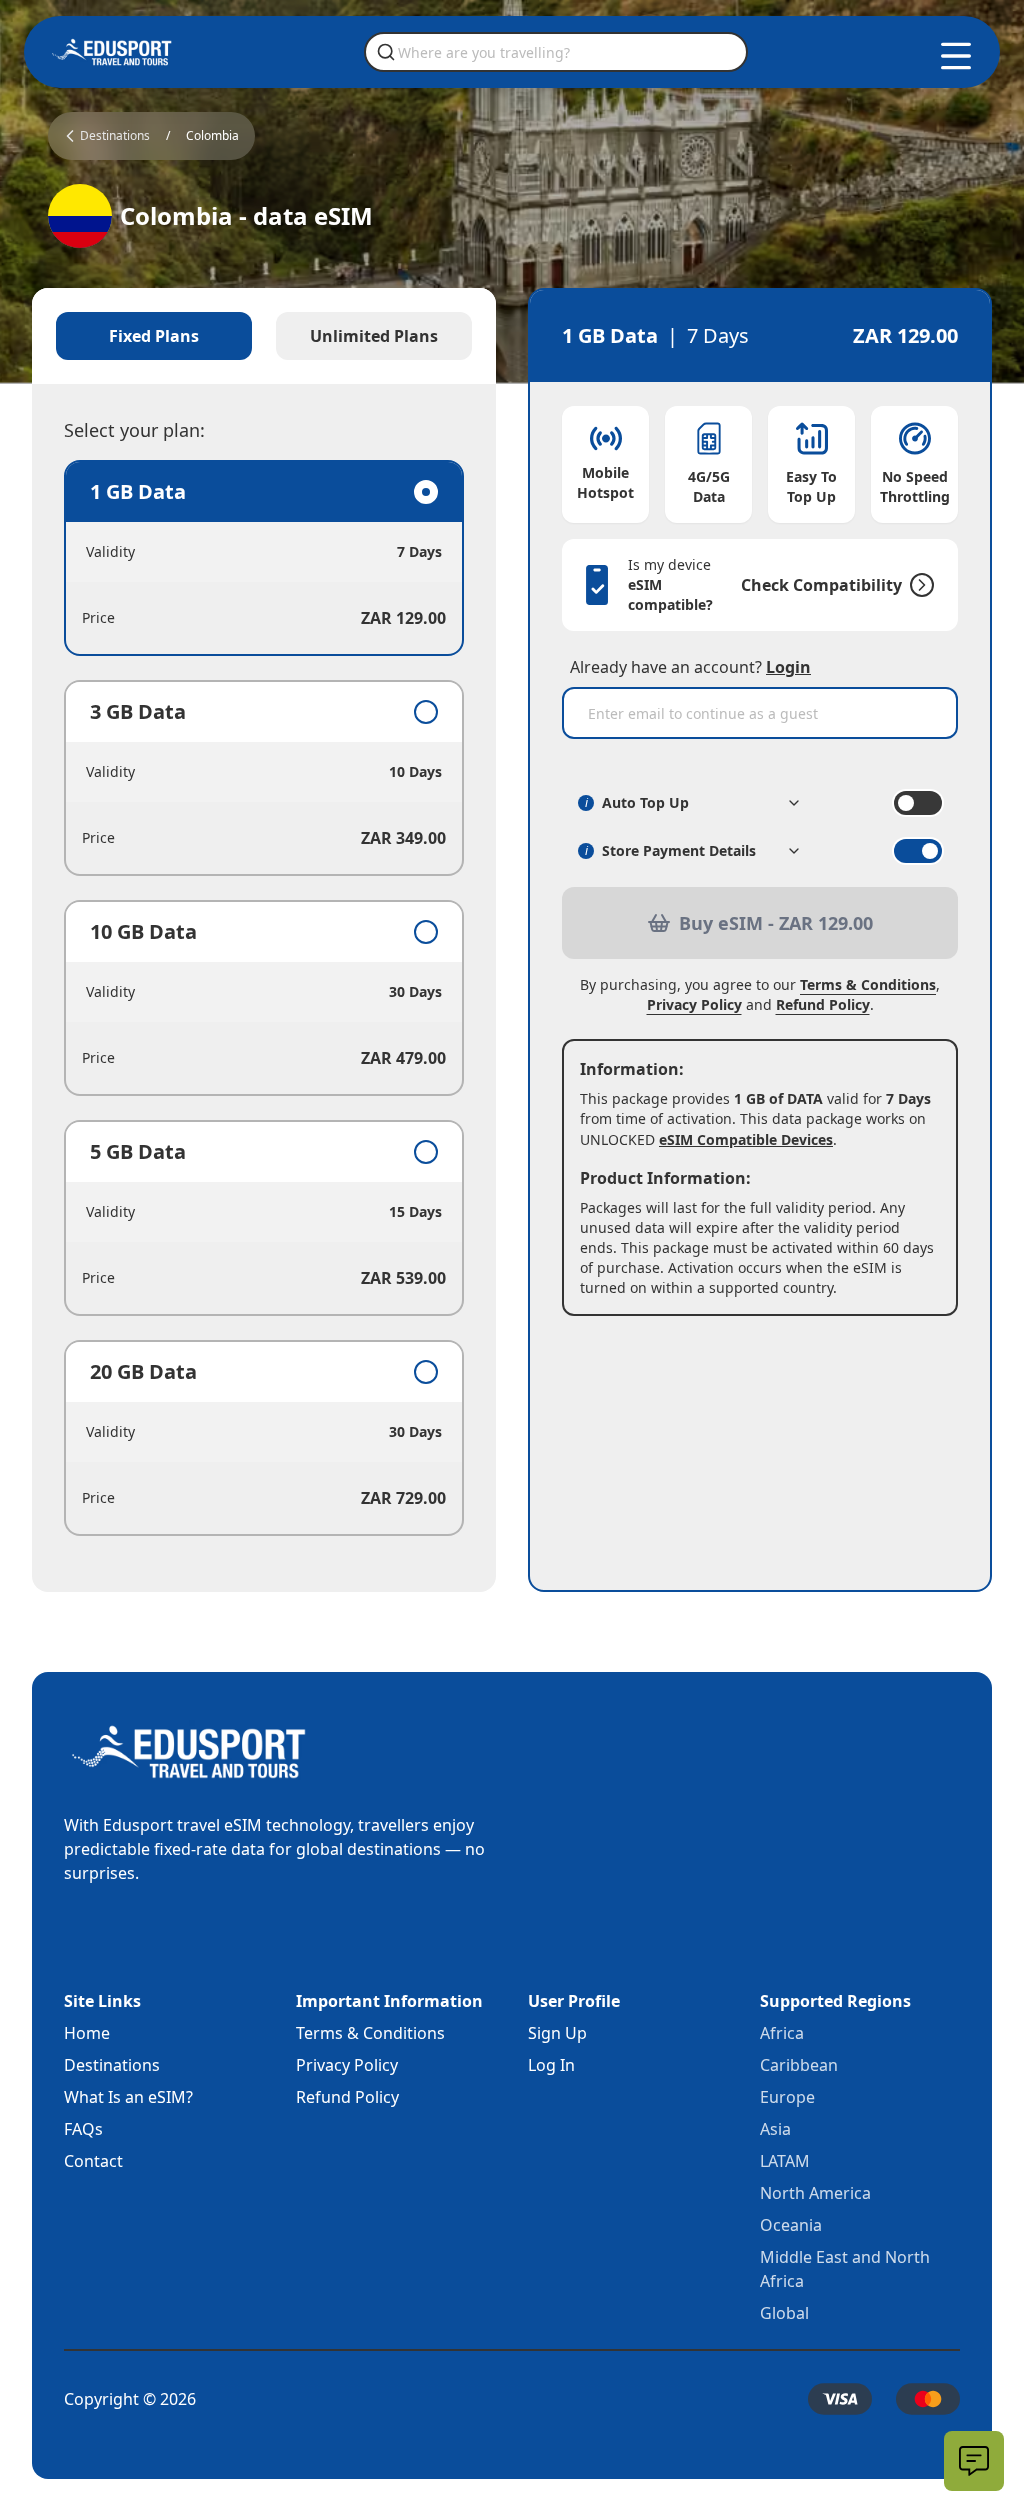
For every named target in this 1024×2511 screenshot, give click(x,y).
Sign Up (557, 2033)
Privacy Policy (694, 1004)
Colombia (212, 136)
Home (87, 2033)
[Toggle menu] (956, 56)
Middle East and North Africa (845, 2269)
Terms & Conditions (868, 984)
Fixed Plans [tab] (154, 336)
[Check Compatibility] (918, 585)
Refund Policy (823, 1004)
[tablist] (264, 336)
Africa (782, 2033)
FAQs (83, 2129)
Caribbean (799, 2065)
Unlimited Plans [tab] (374, 336)
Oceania (791, 2225)
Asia (775, 2129)
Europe (787, 2097)
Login (788, 667)
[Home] (112, 52)
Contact (93, 2161)
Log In (551, 2065)
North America (815, 2193)
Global (784, 2313)
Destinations (112, 2065)
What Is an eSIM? (128, 2097)
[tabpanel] (264, 998)
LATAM (785, 2161)
